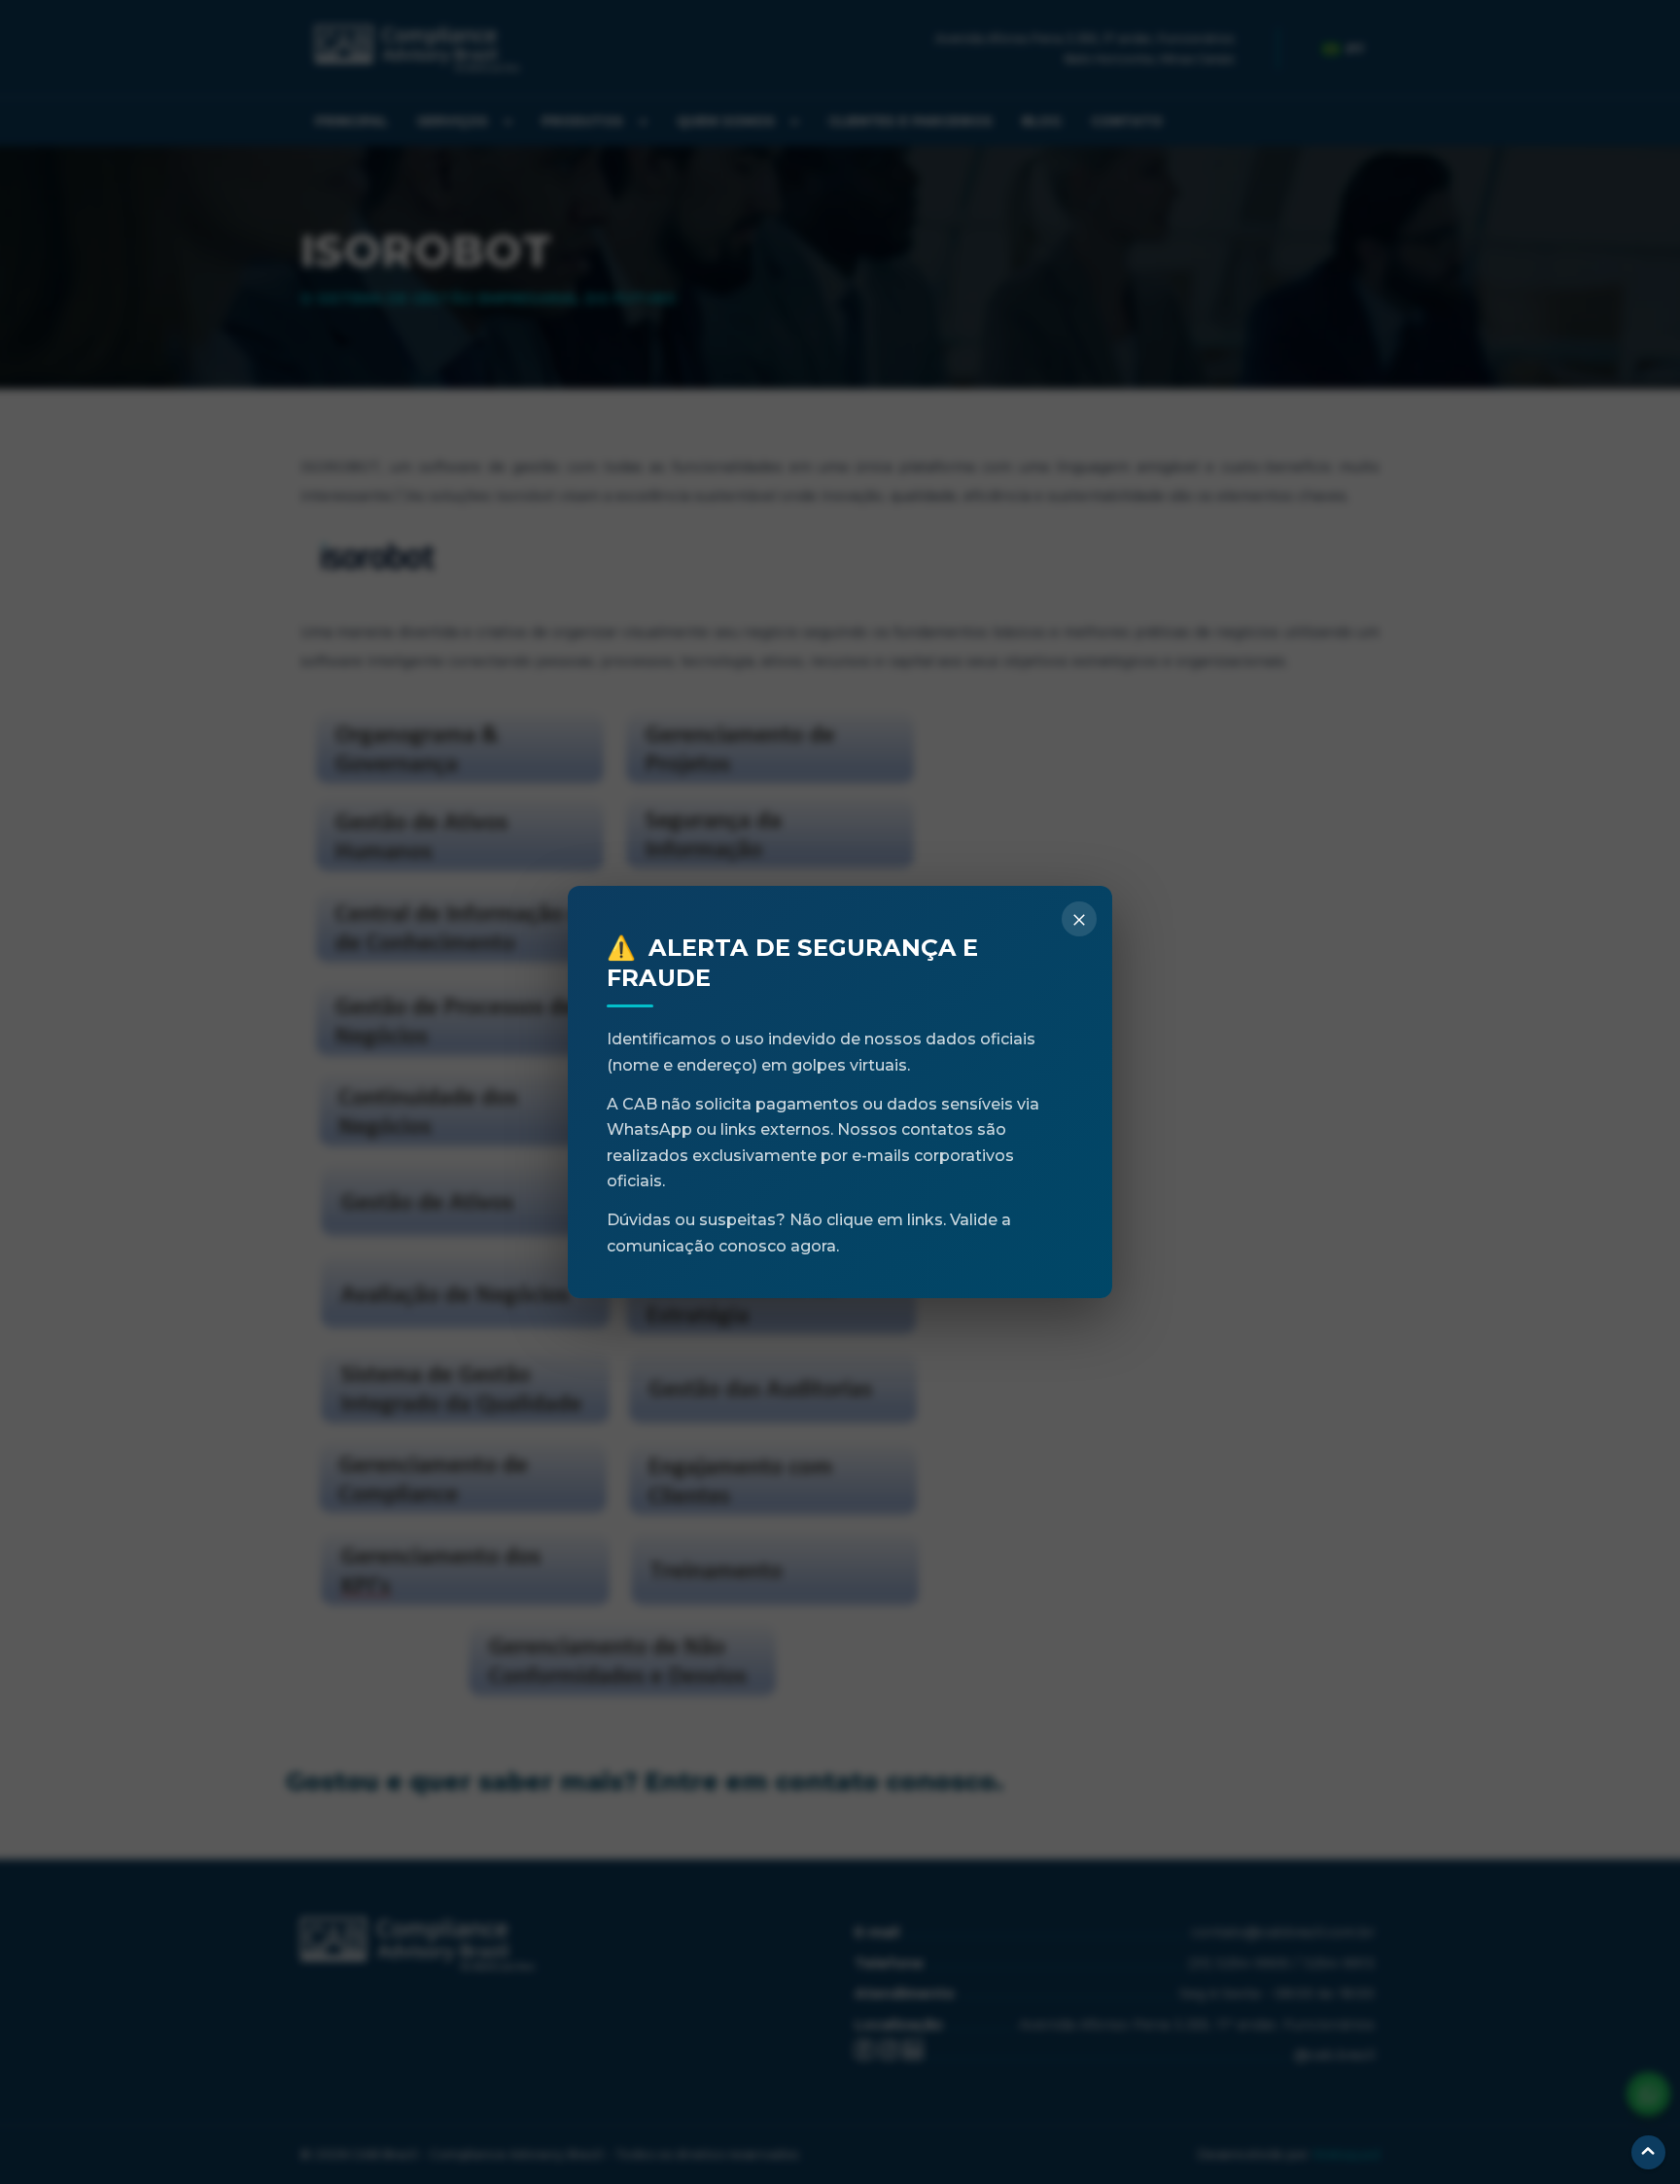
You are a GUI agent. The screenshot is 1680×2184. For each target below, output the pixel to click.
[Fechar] (1079, 919)
